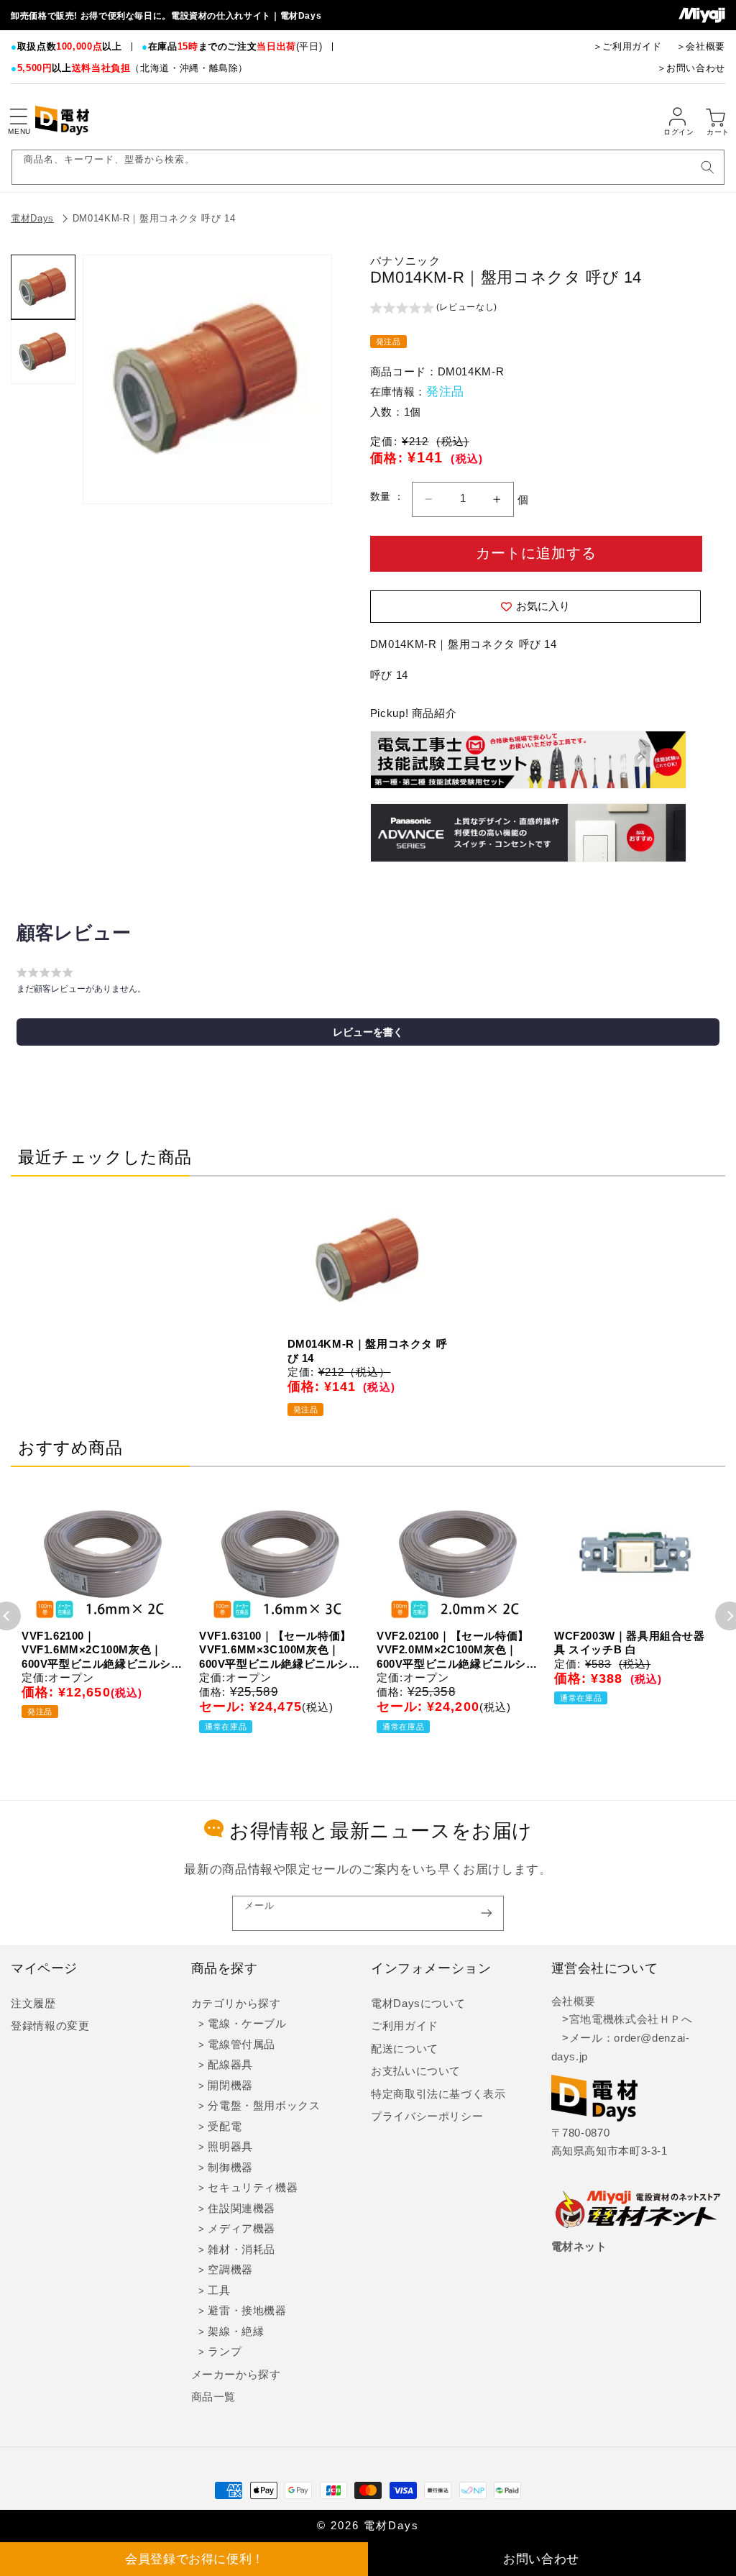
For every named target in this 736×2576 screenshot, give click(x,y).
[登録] (487, 1913)
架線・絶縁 (236, 2331)
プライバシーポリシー (427, 2116)
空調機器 (230, 2270)
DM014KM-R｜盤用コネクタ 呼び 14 (154, 218)
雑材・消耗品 (241, 2250)
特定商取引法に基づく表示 (438, 2094)
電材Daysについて (418, 2004)
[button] (18, 117)
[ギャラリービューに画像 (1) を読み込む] (43, 287)
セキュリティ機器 (253, 2188)
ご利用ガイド (405, 2026)
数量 (382, 497)
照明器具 (230, 2147)
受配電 (225, 2127)
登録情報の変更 (50, 2026)
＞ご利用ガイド (627, 46)
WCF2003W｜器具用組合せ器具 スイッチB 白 (630, 1643)
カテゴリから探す (236, 2004)
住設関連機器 (241, 2209)
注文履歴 (33, 2004)
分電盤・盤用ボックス (264, 2106)
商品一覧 (214, 2397)
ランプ (225, 2352)
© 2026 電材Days (368, 2526)
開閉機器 (230, 2086)
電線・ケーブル (247, 2024)
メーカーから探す (236, 2375)
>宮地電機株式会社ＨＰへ (622, 2019)
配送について (405, 2049)
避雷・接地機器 (247, 2311)
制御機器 (230, 2168)
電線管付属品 (241, 2045)
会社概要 (574, 2001)
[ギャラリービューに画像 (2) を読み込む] (43, 352)
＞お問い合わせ (691, 68)
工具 (219, 2290)
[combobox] (368, 167)
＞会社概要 (701, 46)
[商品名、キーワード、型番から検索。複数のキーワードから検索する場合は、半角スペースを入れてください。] (707, 167)
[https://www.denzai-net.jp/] (638, 2210)
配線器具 (230, 2065)
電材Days (32, 218)
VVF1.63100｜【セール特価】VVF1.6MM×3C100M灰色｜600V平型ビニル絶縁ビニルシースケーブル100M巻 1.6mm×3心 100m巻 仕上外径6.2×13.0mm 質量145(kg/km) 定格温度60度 (280, 1650)
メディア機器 (241, 2229)
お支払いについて (416, 2071)
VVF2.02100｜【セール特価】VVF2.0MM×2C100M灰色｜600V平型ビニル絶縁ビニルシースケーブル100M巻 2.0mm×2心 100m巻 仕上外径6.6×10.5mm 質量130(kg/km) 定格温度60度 (457, 1650)
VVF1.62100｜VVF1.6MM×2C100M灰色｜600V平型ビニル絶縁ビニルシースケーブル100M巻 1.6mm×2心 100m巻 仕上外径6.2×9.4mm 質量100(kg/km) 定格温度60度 (102, 1650)
